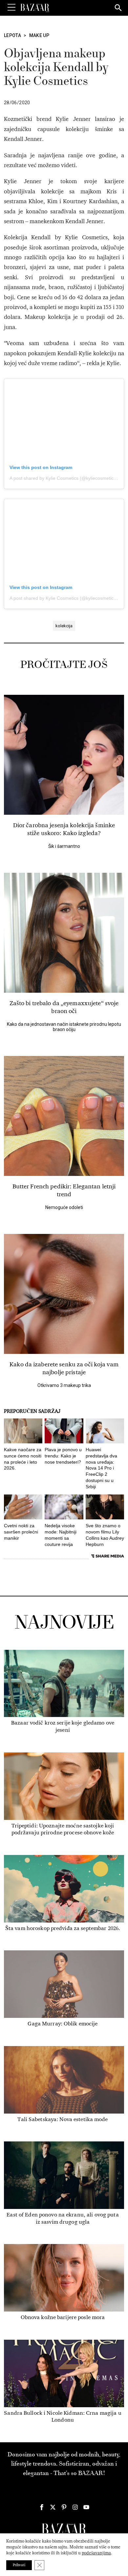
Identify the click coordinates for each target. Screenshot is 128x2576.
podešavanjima (96, 2553)
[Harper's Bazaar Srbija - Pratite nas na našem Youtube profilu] (86, 2507)
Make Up (39, 35)
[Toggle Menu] (11, 8)
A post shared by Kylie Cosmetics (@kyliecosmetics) (64, 478)
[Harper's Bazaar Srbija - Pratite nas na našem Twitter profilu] (53, 2507)
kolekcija (64, 626)
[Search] (118, 8)
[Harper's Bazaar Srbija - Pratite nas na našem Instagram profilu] (75, 2507)
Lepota (12, 35)
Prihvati (19, 2565)
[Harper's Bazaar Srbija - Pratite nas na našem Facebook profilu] (42, 2507)
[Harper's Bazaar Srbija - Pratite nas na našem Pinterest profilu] (64, 2507)
